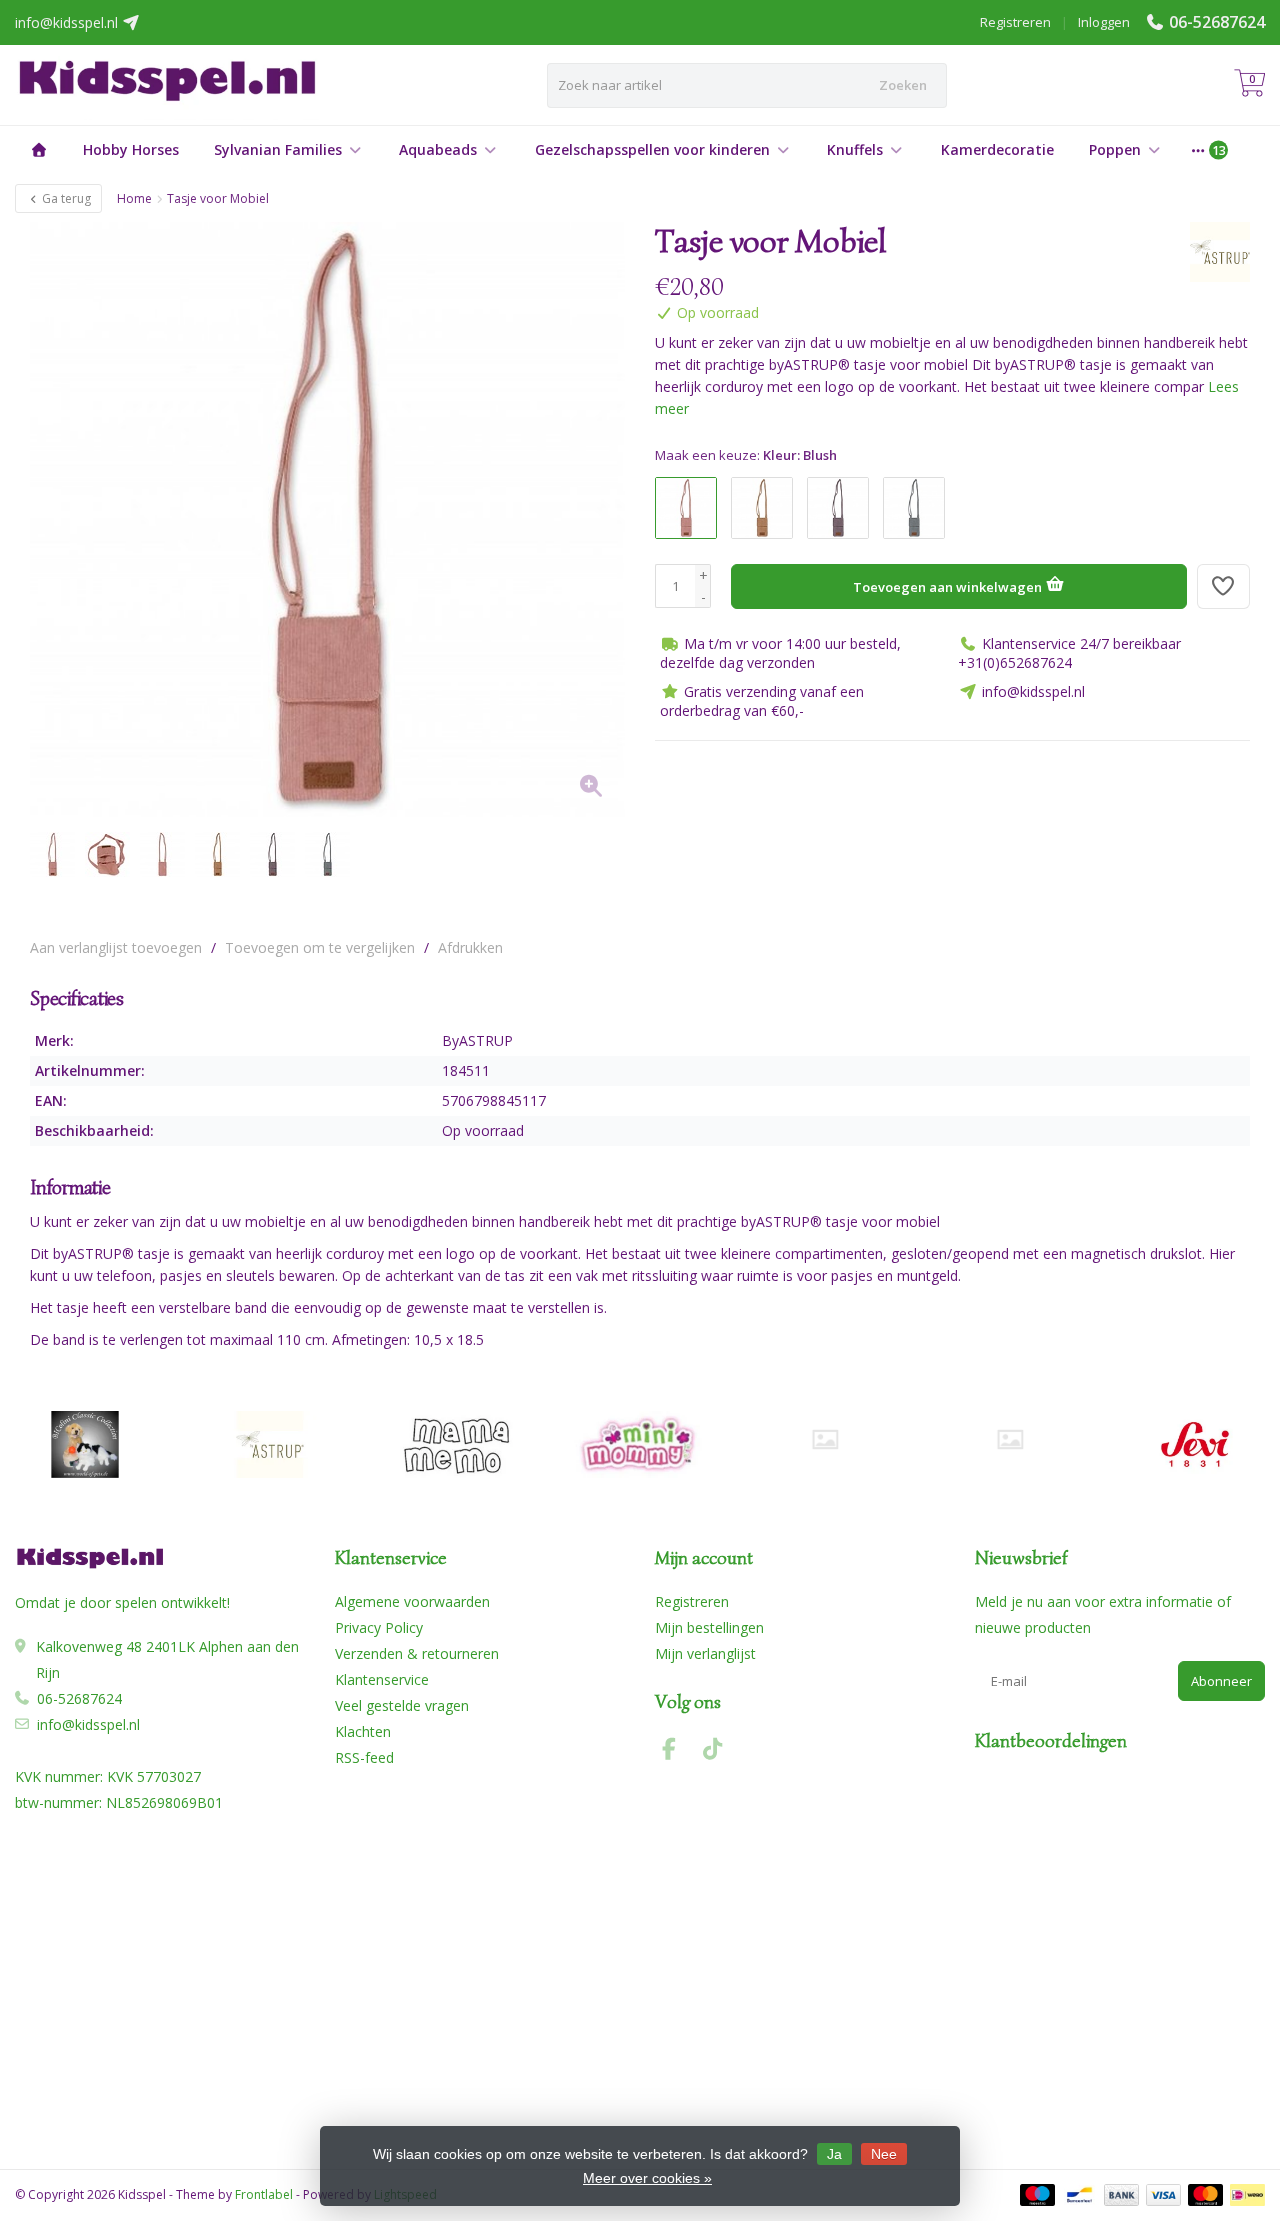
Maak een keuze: (746, 455)
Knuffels (855, 149)
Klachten (363, 1731)
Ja (834, 2154)
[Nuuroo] (825, 1439)
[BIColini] (85, 1444)
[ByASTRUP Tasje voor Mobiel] (327, 519)
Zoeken (903, 85)
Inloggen (1104, 22)
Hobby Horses (131, 149)
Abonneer (1221, 1681)
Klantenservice (382, 1679)
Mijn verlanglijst (705, 1653)
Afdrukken (470, 947)
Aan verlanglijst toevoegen (116, 947)
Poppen (1115, 149)
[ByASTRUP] (1212, 252)
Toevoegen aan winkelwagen (949, 587)
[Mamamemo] (455, 1444)
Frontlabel (264, 2194)
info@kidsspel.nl (88, 1724)
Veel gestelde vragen (402, 1705)
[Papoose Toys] (1010, 1439)
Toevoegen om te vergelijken (320, 947)
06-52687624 (1217, 22)
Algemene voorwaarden (412, 1601)
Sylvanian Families (278, 149)
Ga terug (65, 198)
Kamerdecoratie (997, 149)
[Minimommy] (640, 1444)
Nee (884, 2154)
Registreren (1015, 22)
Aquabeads (438, 149)
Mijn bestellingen (709, 1627)
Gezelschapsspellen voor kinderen (652, 149)
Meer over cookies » (647, 2178)
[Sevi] (1195, 1444)
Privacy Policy (379, 1627)
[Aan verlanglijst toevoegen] (1224, 586)
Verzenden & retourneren (417, 1653)
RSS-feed (364, 1757)
